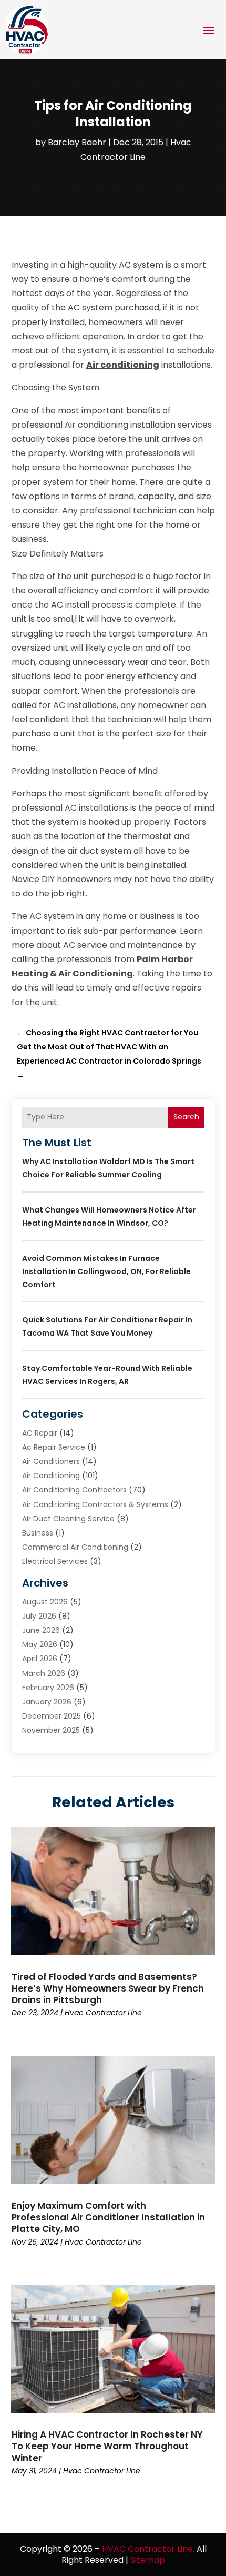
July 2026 (39, 1616)
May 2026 (40, 1644)
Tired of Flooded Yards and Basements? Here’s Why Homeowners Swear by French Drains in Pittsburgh (108, 1988)
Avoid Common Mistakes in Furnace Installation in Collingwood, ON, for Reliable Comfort (106, 1271)
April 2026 (40, 1659)
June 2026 (41, 1630)
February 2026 (48, 1688)
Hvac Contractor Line (103, 2013)
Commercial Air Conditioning (75, 1547)
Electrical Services (55, 1561)
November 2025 (51, 1730)
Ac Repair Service (54, 1447)
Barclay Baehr (77, 142)
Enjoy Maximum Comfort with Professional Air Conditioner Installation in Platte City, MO (108, 2217)
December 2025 (52, 1716)
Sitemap (148, 2560)
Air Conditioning (51, 1476)
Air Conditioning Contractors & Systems (95, 1504)
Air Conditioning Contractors (74, 1490)
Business (38, 1533)
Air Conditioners (51, 1461)
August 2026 (45, 1602)
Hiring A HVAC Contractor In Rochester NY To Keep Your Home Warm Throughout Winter (107, 2446)
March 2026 (44, 1673)
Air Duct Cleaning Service (68, 1519)
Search (186, 1117)
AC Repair (40, 1433)
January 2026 (47, 1702)
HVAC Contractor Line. (148, 2549)
